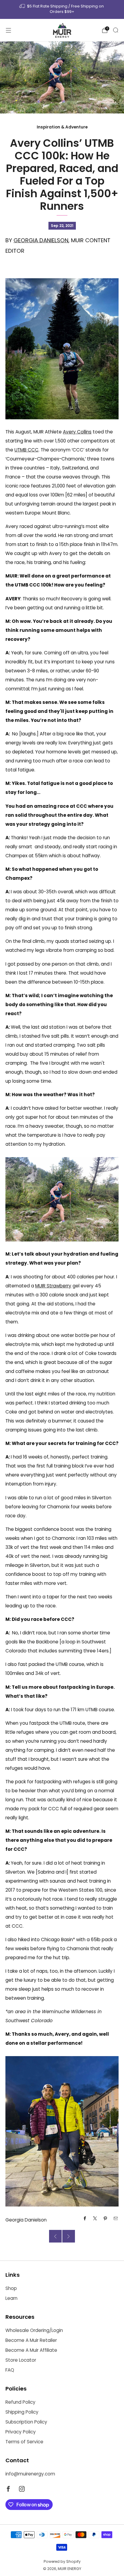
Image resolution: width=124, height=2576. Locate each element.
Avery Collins (77, 432)
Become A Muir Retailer (31, 2340)
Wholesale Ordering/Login (34, 2330)
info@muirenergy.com (30, 2474)
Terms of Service (24, 2442)
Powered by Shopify (62, 2561)
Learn (11, 2298)
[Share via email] (116, 2218)
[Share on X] (95, 2218)
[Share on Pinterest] (105, 2218)
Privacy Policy (21, 2432)
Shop (11, 2288)
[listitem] (62, 9)
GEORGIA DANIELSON (41, 240)
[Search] (116, 30)
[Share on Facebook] (85, 2218)
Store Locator (21, 2360)
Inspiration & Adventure (62, 127)
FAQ (10, 2370)
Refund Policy (20, 2402)
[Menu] (8, 30)
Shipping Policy (22, 2412)
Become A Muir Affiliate (31, 2350)
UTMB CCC (26, 450)
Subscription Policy (26, 2422)
